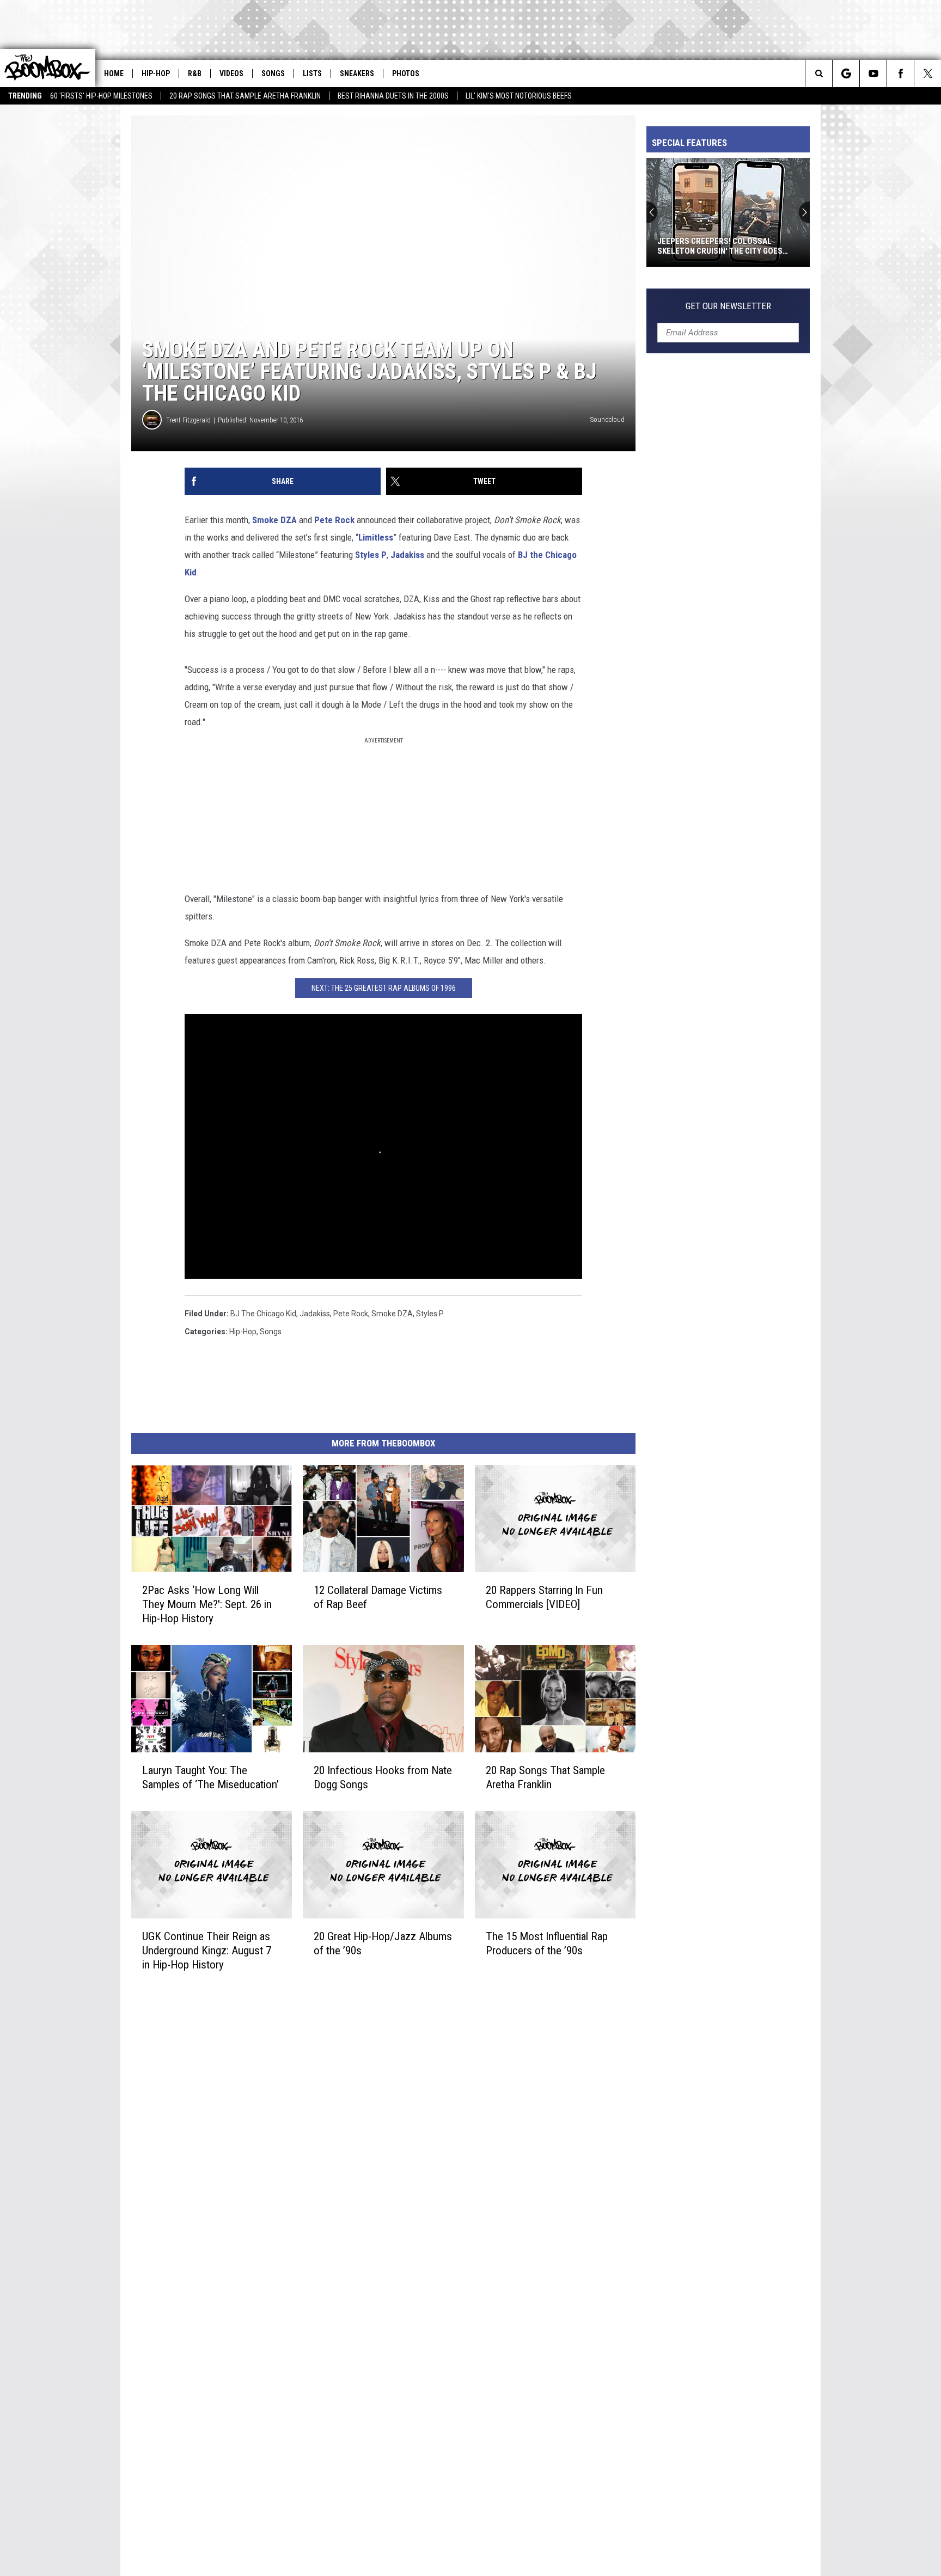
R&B (195, 73)
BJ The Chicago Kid (263, 1314)
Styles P (371, 555)
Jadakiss (407, 555)
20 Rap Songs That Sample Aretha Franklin (245, 96)
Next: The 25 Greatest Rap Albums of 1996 (384, 988)
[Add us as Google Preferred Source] (846, 73)
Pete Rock (334, 520)
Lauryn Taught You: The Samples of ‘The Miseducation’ (210, 1777)
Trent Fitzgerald (188, 420)
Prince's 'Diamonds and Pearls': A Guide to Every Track (724, 246)
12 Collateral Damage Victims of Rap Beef (378, 1597)
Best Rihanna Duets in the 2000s (393, 96)
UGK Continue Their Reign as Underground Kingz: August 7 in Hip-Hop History (207, 1951)
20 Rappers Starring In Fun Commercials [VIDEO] (544, 1597)
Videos (231, 73)
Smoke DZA (274, 520)
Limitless (376, 537)
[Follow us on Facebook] (900, 73)
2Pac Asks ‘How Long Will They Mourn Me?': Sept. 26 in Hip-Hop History (207, 1604)
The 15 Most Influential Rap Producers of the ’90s (547, 1943)
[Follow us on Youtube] (873, 73)
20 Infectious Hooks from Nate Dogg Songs (383, 1777)
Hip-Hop (156, 73)
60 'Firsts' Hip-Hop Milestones (101, 96)
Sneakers (357, 73)
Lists (312, 73)
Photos (406, 73)
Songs (273, 73)
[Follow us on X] (928, 73)
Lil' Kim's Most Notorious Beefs (519, 96)
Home (114, 73)
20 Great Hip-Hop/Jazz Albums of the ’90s (383, 1943)
